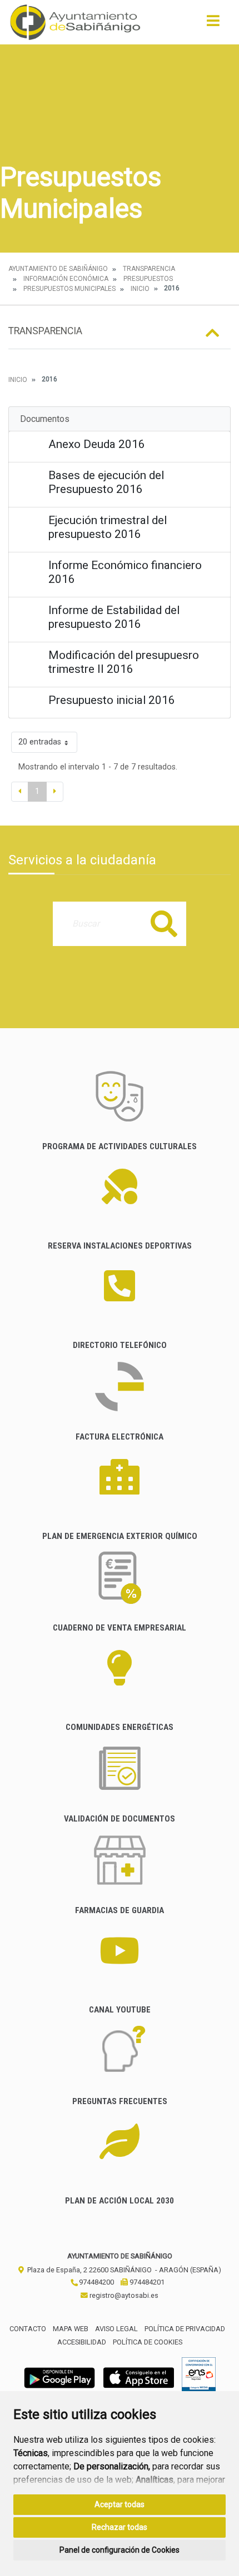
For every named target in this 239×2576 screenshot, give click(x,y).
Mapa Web (71, 2329)
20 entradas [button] (40, 742)
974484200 (96, 2282)
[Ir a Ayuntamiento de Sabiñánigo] (75, 22)
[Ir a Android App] (59, 2377)
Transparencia (149, 269)
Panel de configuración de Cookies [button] (120, 2550)
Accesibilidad (82, 2342)
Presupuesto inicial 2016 (112, 700)
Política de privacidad (185, 2329)
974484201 (146, 2282)
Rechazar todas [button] (120, 2527)
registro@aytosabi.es (123, 2295)
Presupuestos (148, 279)
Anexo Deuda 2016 (97, 444)
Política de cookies (148, 2342)
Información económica (66, 279)
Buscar (164, 924)
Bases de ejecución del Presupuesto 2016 (106, 482)
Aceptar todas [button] (120, 2504)
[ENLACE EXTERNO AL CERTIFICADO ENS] (199, 2377)
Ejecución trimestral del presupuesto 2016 (108, 527)
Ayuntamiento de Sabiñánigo (58, 269)
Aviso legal (116, 2329)
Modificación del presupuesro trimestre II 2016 (124, 662)
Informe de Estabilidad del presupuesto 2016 (114, 617)
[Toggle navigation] (213, 24)
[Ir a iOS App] (139, 2377)
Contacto (28, 2329)
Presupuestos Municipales (69, 289)
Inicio (140, 289)
